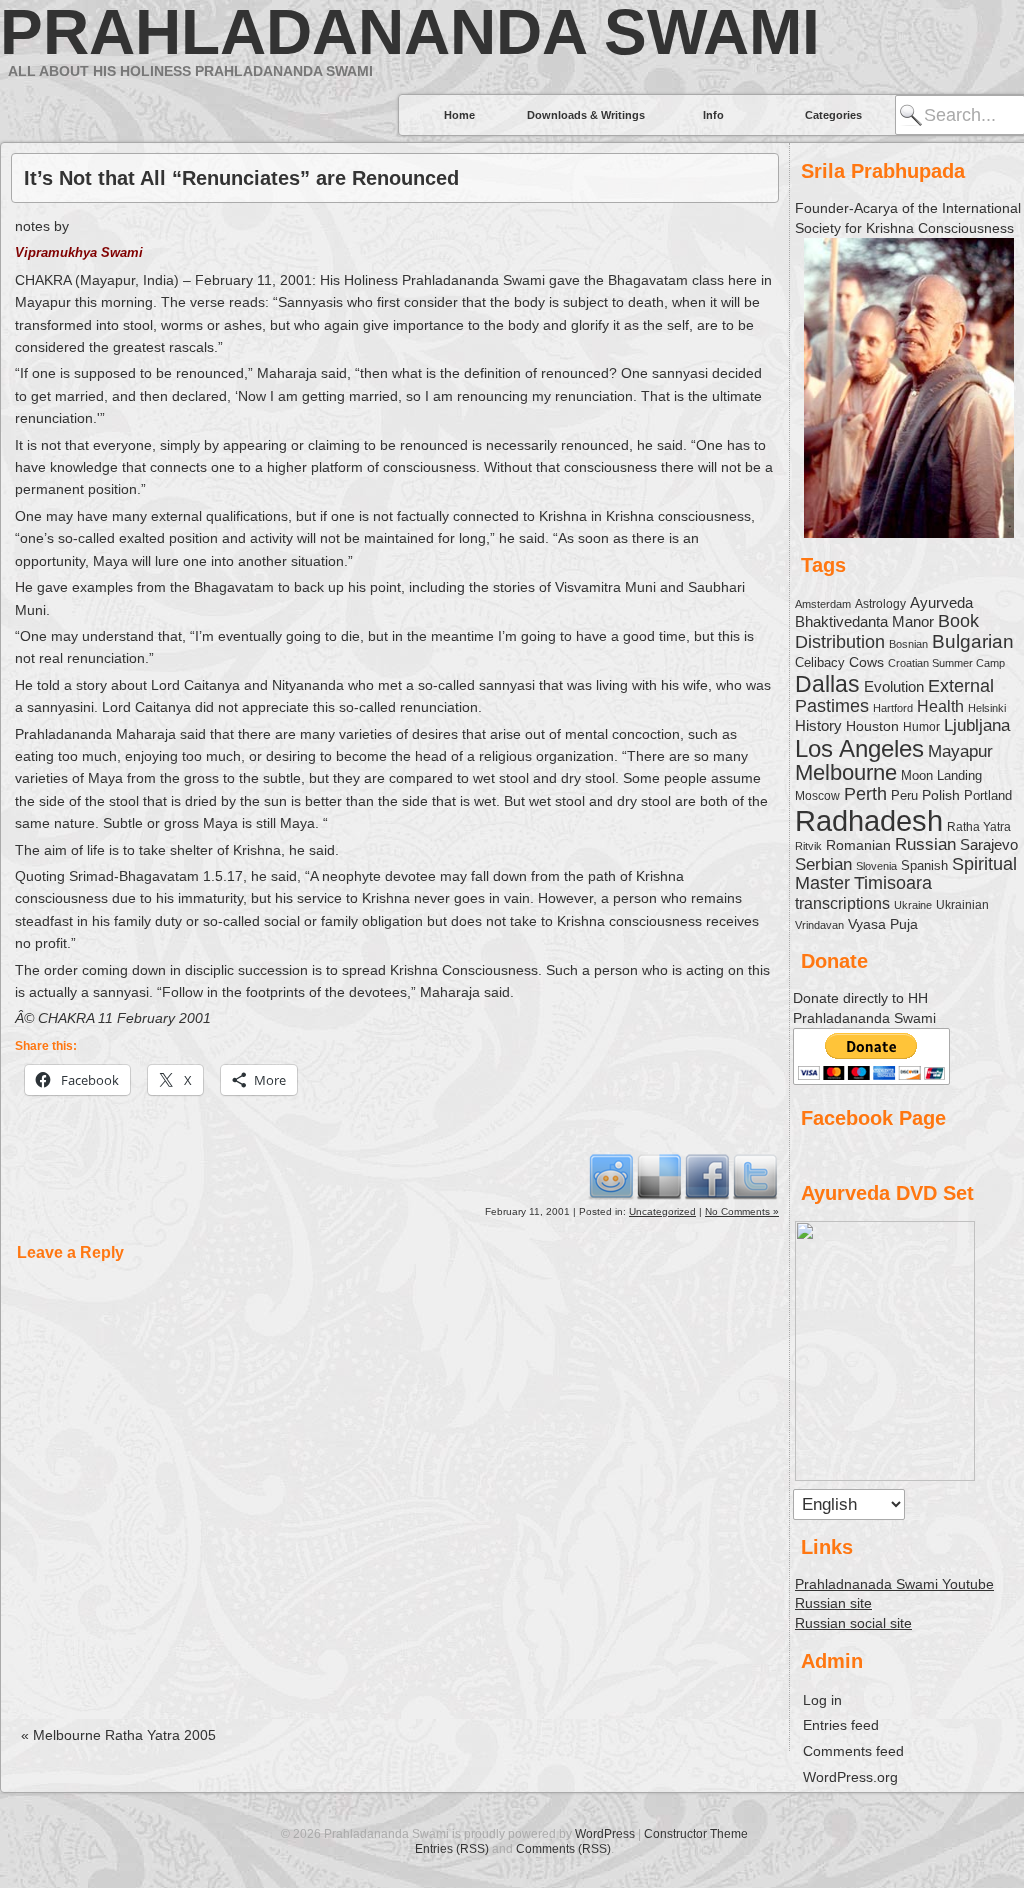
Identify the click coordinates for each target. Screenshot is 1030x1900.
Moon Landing (941, 776)
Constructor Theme (696, 1834)
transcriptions (842, 903)
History (818, 725)
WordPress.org (850, 1777)
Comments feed (853, 1751)
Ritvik (808, 846)
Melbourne (846, 772)
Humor (921, 727)
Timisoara (893, 883)
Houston (872, 726)
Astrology (880, 603)
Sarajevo (989, 844)
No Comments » (742, 1211)
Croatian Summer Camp (946, 663)
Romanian (858, 845)
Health (940, 706)
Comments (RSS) (563, 1849)
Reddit (611, 1176)
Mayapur (960, 751)
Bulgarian (973, 641)
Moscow (817, 795)
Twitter (755, 1176)
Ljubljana (977, 725)
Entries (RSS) (452, 1849)
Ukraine (913, 905)
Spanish (924, 865)
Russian (925, 844)
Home (459, 115)
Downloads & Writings (586, 115)
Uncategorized (662, 1211)
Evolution (894, 687)
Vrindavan (819, 925)
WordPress (605, 1834)
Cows (866, 662)
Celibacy (820, 662)
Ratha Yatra (979, 826)
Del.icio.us (659, 1176)
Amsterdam (823, 604)
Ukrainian (962, 905)
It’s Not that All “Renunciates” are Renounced (241, 178)
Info (713, 115)
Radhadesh (869, 820)
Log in (822, 1700)
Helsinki (987, 708)
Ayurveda (941, 602)
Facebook (707, 1176)
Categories (833, 115)
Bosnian (908, 644)
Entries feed (841, 1725)
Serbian (823, 864)
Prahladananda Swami (410, 32)
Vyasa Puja (883, 924)
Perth (865, 794)
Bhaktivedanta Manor (864, 622)
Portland (988, 796)
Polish (941, 795)
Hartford (893, 708)
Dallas (827, 684)
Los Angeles (859, 748)
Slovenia (876, 866)
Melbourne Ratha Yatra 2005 (118, 1735)
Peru (904, 796)
